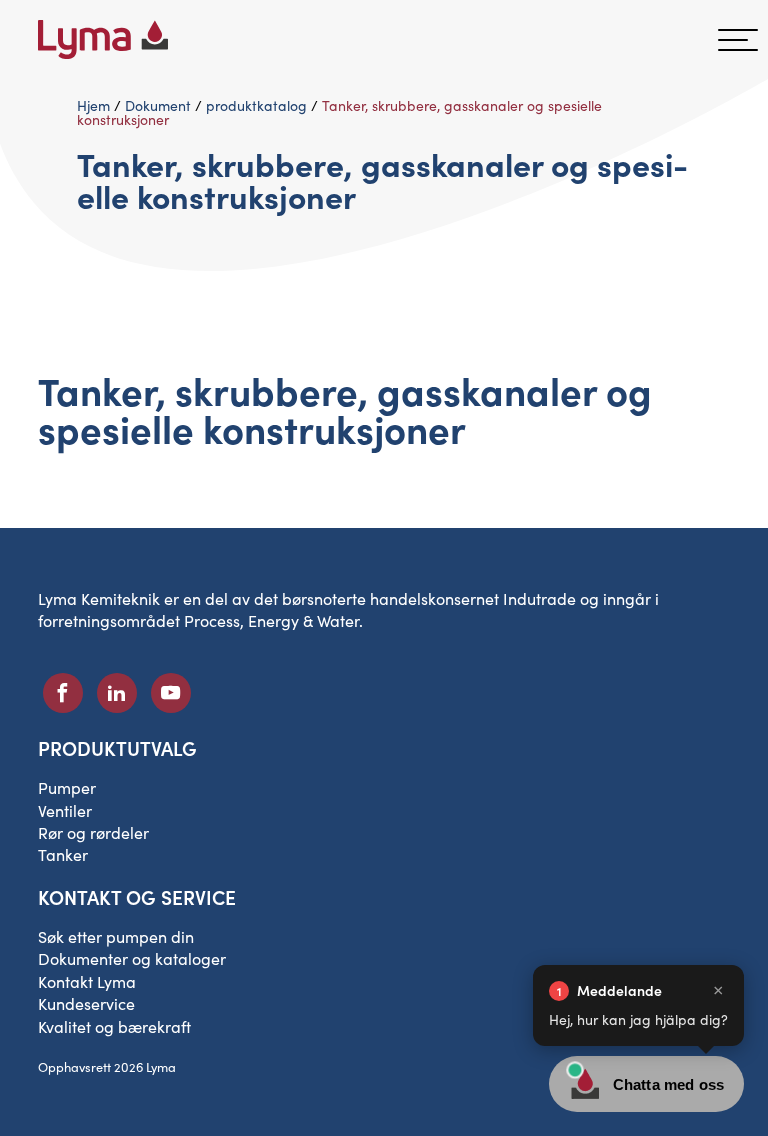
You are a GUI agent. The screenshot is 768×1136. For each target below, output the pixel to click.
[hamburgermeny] (738, 40)
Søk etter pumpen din (116, 936)
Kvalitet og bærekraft (114, 1026)
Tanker (63, 854)
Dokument (158, 105)
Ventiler (65, 810)
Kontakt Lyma (87, 981)
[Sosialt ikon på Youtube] (171, 693)
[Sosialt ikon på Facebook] (63, 693)
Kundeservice (86, 1003)
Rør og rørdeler (93, 832)
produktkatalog (256, 105)
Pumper (67, 787)
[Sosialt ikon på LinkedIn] (117, 693)
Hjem (93, 105)
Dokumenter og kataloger (132, 958)
